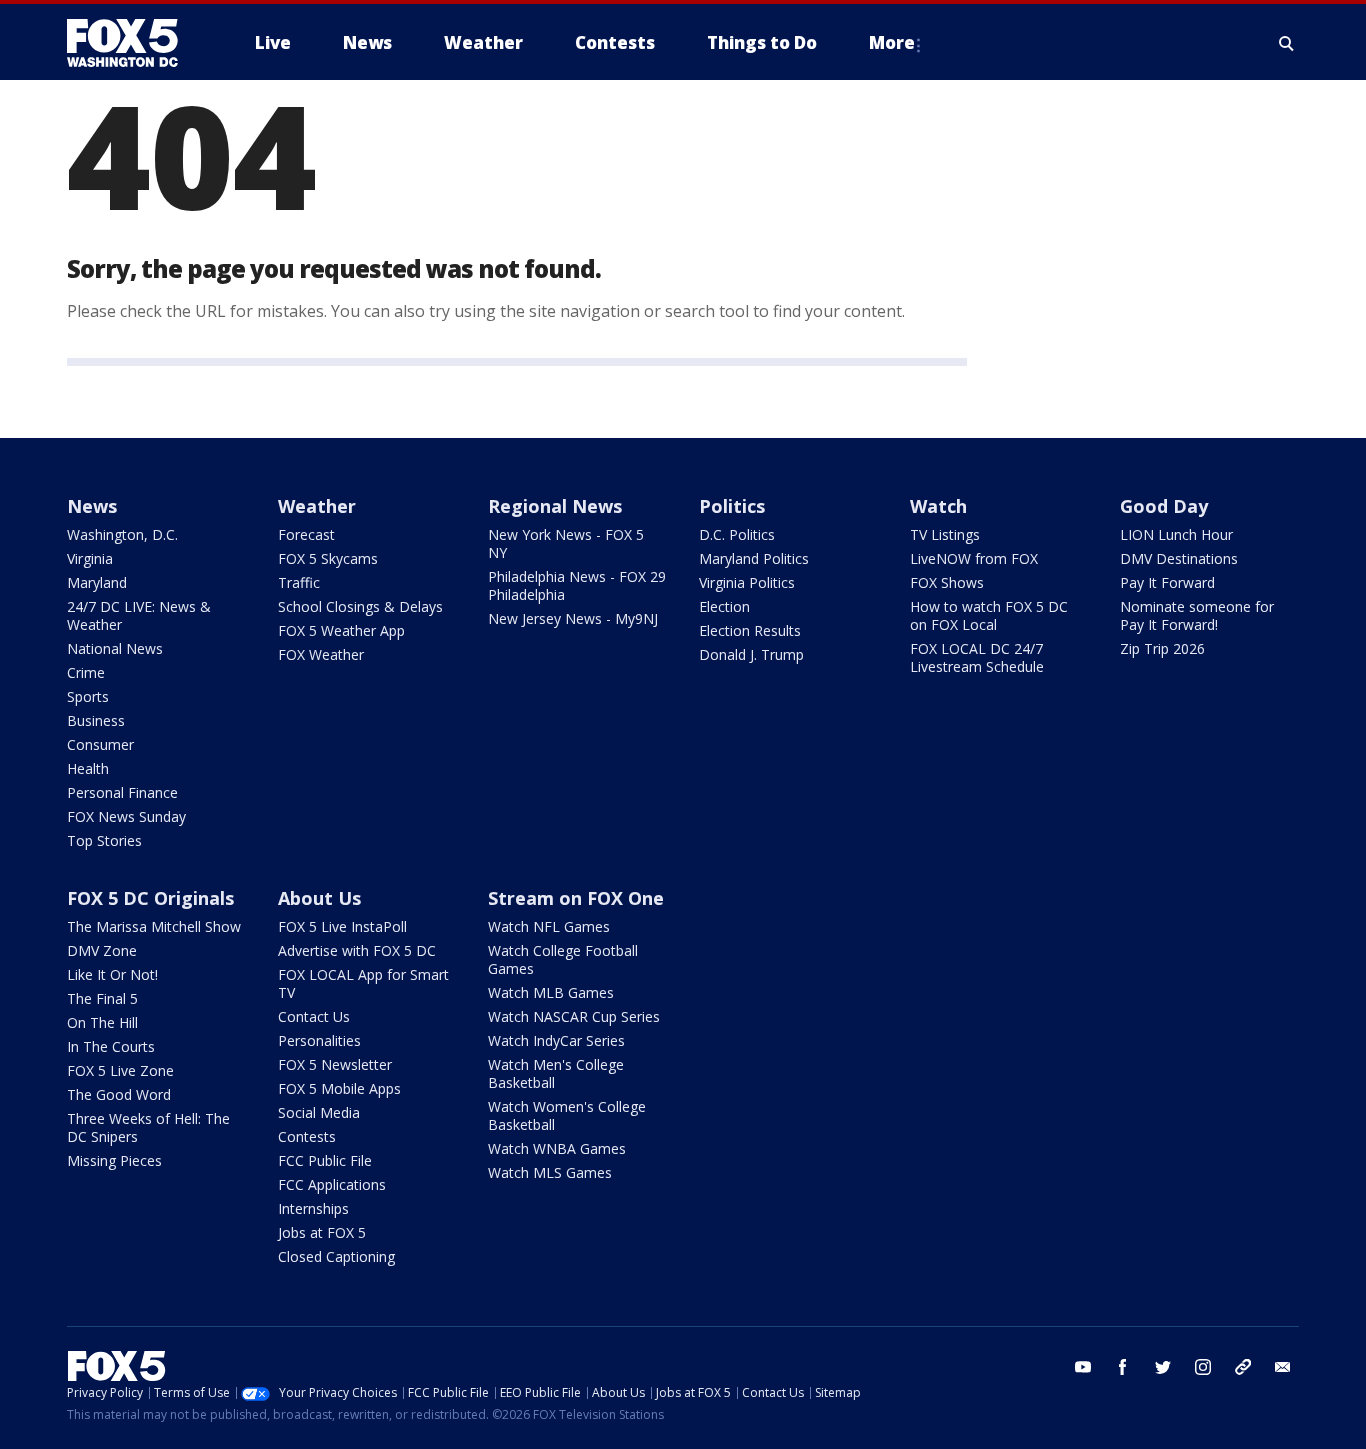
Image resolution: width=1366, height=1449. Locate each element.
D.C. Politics (737, 534)
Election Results (750, 630)
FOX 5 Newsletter (335, 1064)
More (892, 42)
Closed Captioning (336, 1256)
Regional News (555, 506)
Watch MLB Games (551, 992)
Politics (732, 506)
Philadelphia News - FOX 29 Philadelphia (577, 585)
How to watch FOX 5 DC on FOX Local (989, 615)
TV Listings (945, 534)
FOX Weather (321, 654)
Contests (307, 1136)
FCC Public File (325, 1160)
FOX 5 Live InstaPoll (342, 926)
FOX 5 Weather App (341, 630)
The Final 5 (102, 998)
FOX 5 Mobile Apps (339, 1088)
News (92, 506)
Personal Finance (122, 792)
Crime (86, 672)
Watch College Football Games (563, 959)
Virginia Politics (747, 582)
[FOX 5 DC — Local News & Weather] (133, 43)
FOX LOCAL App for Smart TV (363, 983)
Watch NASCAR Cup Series (574, 1016)
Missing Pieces (114, 1160)
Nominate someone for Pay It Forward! (1197, 615)
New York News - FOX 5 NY (566, 543)
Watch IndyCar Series (556, 1040)
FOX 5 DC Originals (150, 898)
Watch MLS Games (550, 1172)
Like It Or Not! (112, 974)
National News (115, 648)
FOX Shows (947, 582)
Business (96, 720)
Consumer (100, 744)
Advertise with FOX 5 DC (357, 950)
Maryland (97, 582)
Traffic (299, 582)
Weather (317, 506)
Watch (938, 506)
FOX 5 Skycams (328, 558)
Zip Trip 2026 (1162, 648)
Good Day (1164, 506)
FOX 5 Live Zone (120, 1070)
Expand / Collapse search (1287, 43)
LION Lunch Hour (1176, 534)
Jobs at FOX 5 (322, 1232)
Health (88, 768)
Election (724, 606)
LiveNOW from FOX (974, 558)
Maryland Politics (754, 558)
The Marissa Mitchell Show (154, 926)
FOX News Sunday (126, 816)
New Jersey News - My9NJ (573, 618)
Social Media (319, 1112)
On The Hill (102, 1022)
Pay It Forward (1167, 582)
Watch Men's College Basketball (556, 1073)
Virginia (90, 558)
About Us (319, 898)
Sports (88, 696)
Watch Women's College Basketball (567, 1115)
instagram (1203, 1367)
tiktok (1243, 1367)
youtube (1083, 1367)
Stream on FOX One (576, 898)
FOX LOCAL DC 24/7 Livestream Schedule (977, 657)
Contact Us (314, 1016)
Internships (313, 1208)
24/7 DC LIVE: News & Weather (139, 615)
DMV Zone (102, 950)
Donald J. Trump (751, 654)
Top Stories (104, 840)
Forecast (306, 534)
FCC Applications (332, 1184)
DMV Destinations (1179, 558)
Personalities (319, 1040)
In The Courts (111, 1046)
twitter (1163, 1367)
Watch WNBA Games (557, 1148)
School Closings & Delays (360, 606)
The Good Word (119, 1094)
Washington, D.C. (122, 534)
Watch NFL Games (549, 926)
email (1283, 1367)
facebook (1123, 1367)
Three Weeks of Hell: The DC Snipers (148, 1127)
